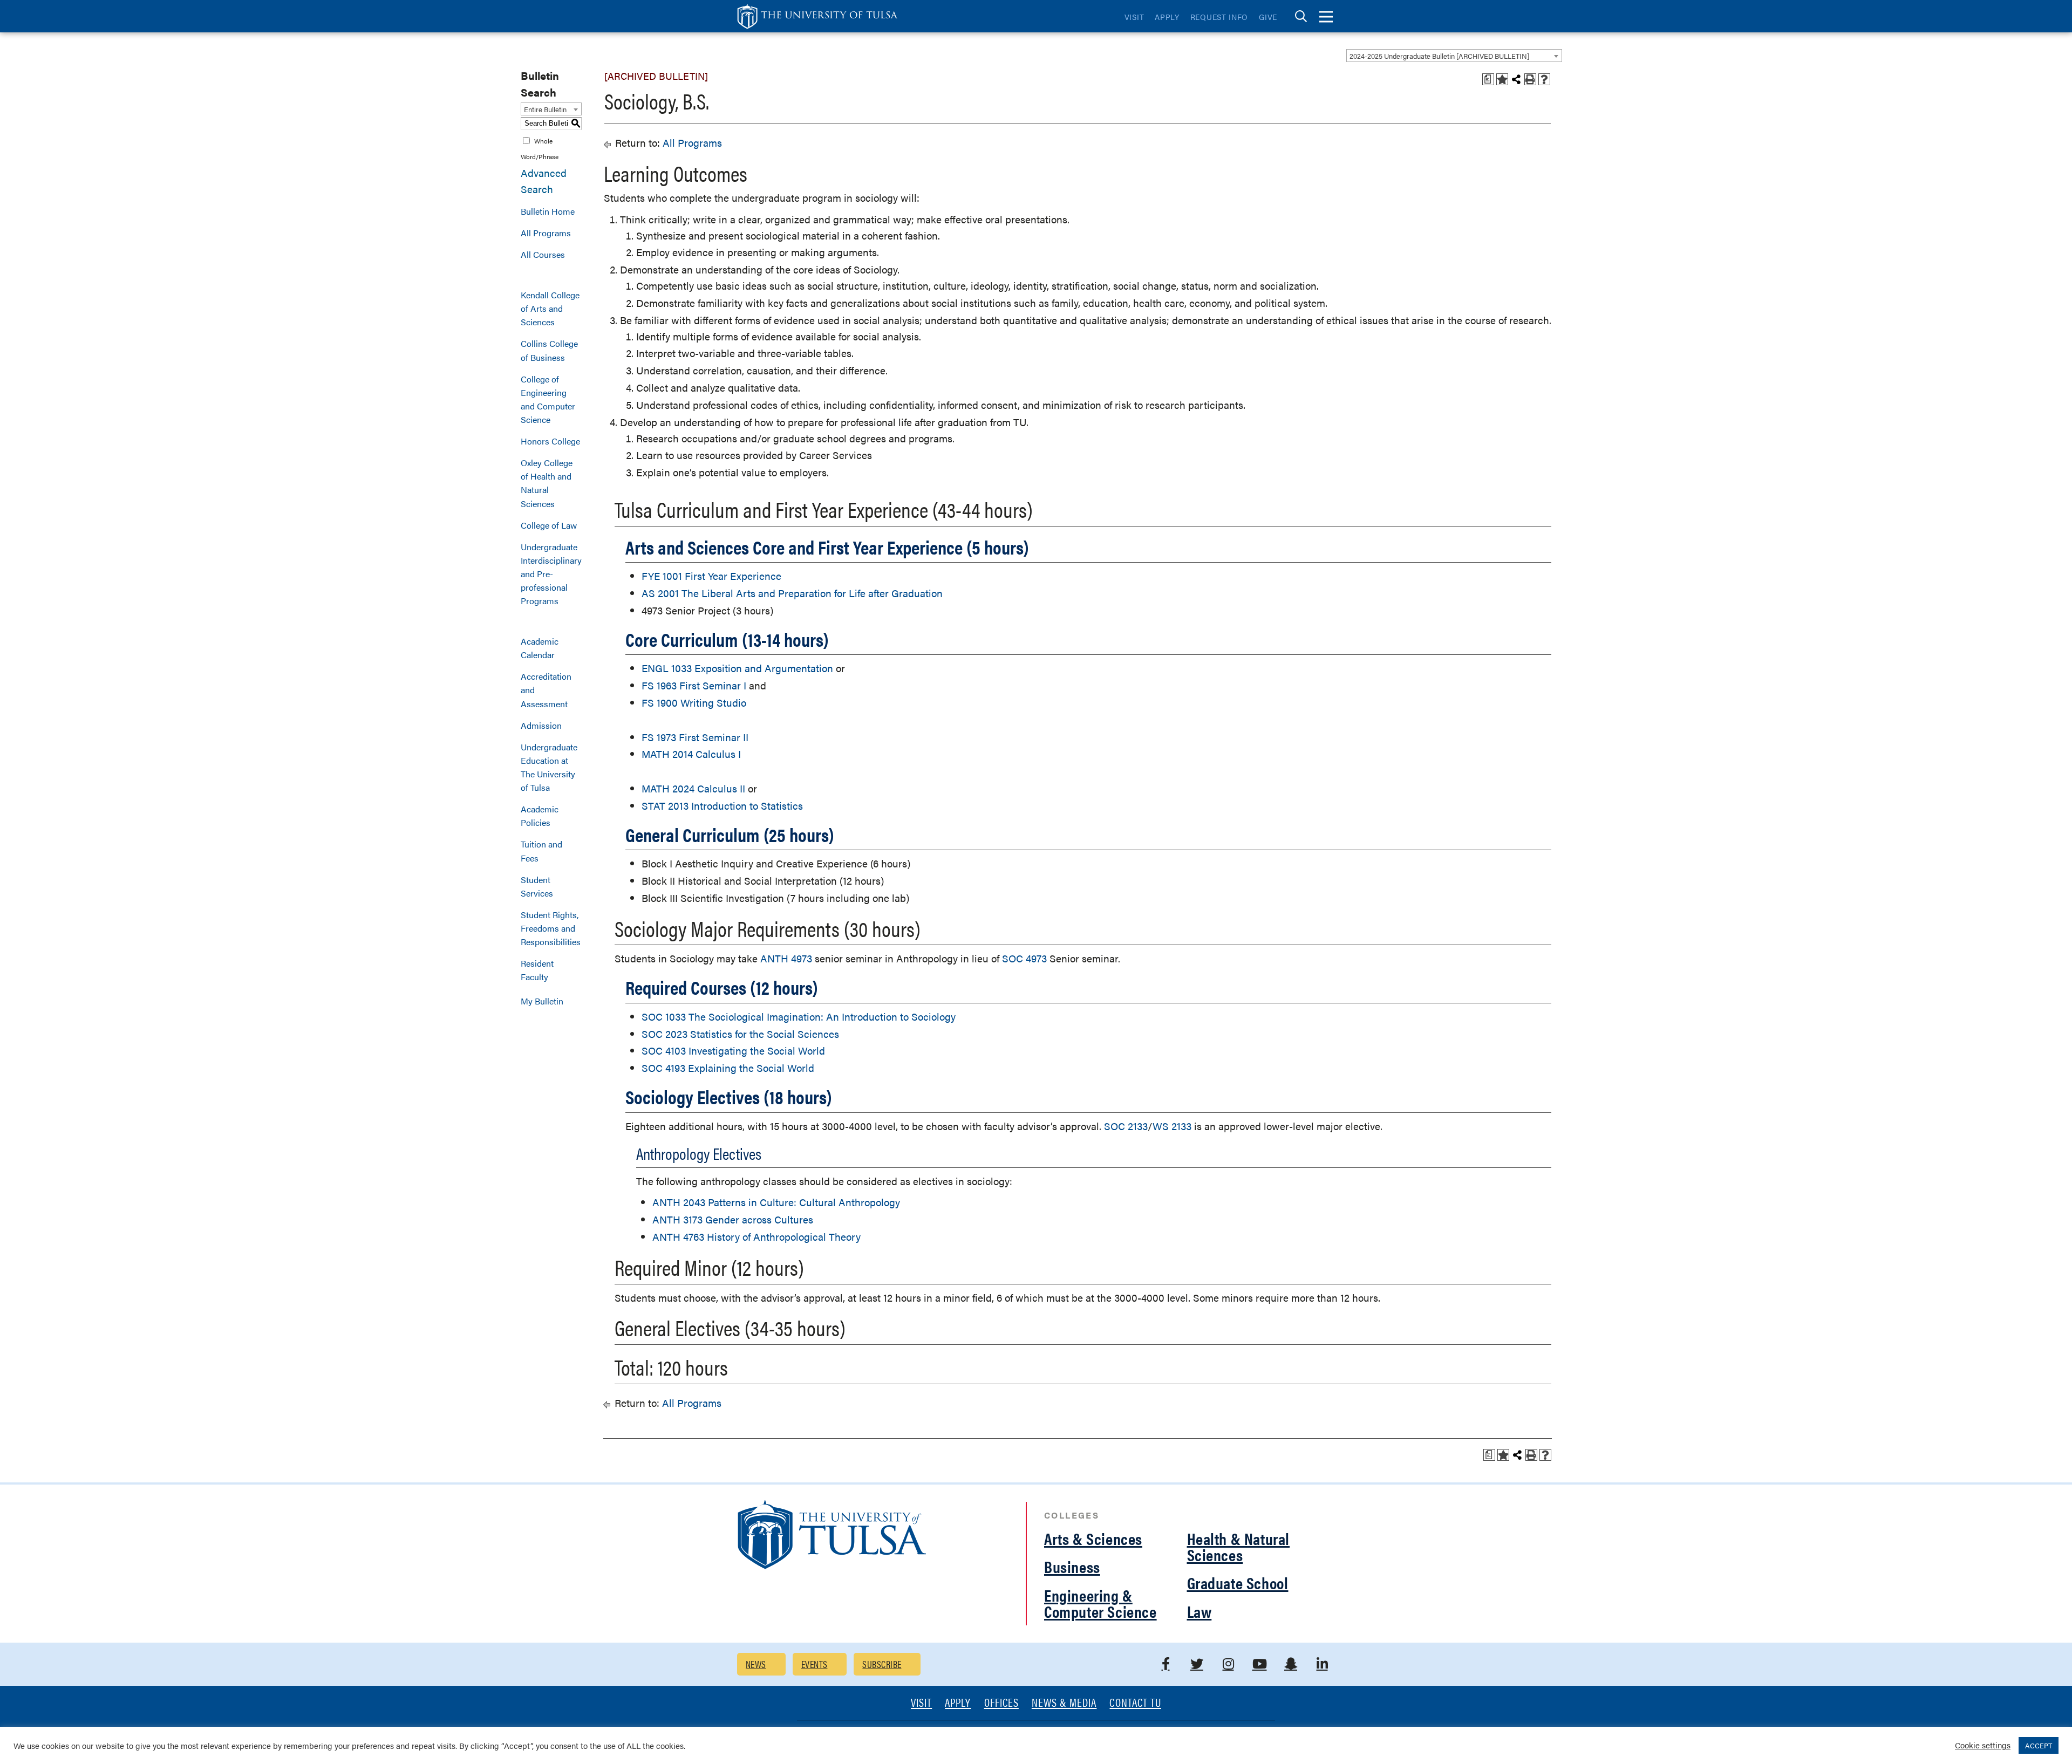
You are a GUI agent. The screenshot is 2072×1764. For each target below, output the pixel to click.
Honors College (550, 441)
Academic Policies (540, 816)
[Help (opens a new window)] (1544, 79)
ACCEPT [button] (2039, 1745)
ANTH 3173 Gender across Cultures (733, 1219)
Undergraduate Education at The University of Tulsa (549, 767)
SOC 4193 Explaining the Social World (728, 1068)
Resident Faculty (537, 970)
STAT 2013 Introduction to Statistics (722, 806)
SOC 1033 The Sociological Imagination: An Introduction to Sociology (799, 1017)
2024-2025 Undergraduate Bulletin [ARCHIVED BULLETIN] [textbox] (1439, 56)
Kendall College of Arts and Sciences (550, 308)
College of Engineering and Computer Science (548, 399)
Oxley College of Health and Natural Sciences (547, 483)
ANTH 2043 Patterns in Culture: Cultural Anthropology (776, 1202)
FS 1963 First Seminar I (694, 685)
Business (1072, 1566)
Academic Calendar (540, 648)
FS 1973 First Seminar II (695, 737)
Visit (1134, 17)
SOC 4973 (1024, 958)
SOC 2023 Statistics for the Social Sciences (740, 1034)
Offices (1001, 1703)
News (756, 1664)
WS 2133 (1172, 1126)
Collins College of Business (549, 350)
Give (1268, 17)
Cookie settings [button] (1983, 1745)
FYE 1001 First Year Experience (711, 576)
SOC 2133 (1126, 1126)
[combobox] (1454, 56)
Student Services (537, 886)
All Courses (543, 254)
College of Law (549, 525)
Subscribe (882, 1664)
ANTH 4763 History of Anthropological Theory (756, 1237)
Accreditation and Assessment (546, 690)
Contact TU (1135, 1703)
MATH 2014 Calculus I (691, 754)
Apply (1167, 17)
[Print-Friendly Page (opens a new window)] (1530, 79)
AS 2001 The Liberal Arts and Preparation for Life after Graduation (792, 593)
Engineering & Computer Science (1100, 1603)
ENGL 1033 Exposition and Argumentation (737, 668)
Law (1199, 1611)
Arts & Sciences (1093, 1538)
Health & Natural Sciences (1239, 1546)
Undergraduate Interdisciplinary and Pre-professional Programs (551, 574)
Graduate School (1238, 1582)
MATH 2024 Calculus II (693, 788)
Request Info (1219, 17)
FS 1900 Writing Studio (694, 703)
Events (815, 1664)
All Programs (546, 233)
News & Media (1064, 1703)
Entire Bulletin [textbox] (545, 109)
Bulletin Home (548, 211)
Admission (541, 725)
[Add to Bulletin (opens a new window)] (1502, 79)
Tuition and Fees (541, 851)
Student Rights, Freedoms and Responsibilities (551, 928)
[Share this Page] (1516, 79)
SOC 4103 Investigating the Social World (733, 1051)
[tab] (1301, 16)
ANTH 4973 (786, 958)
